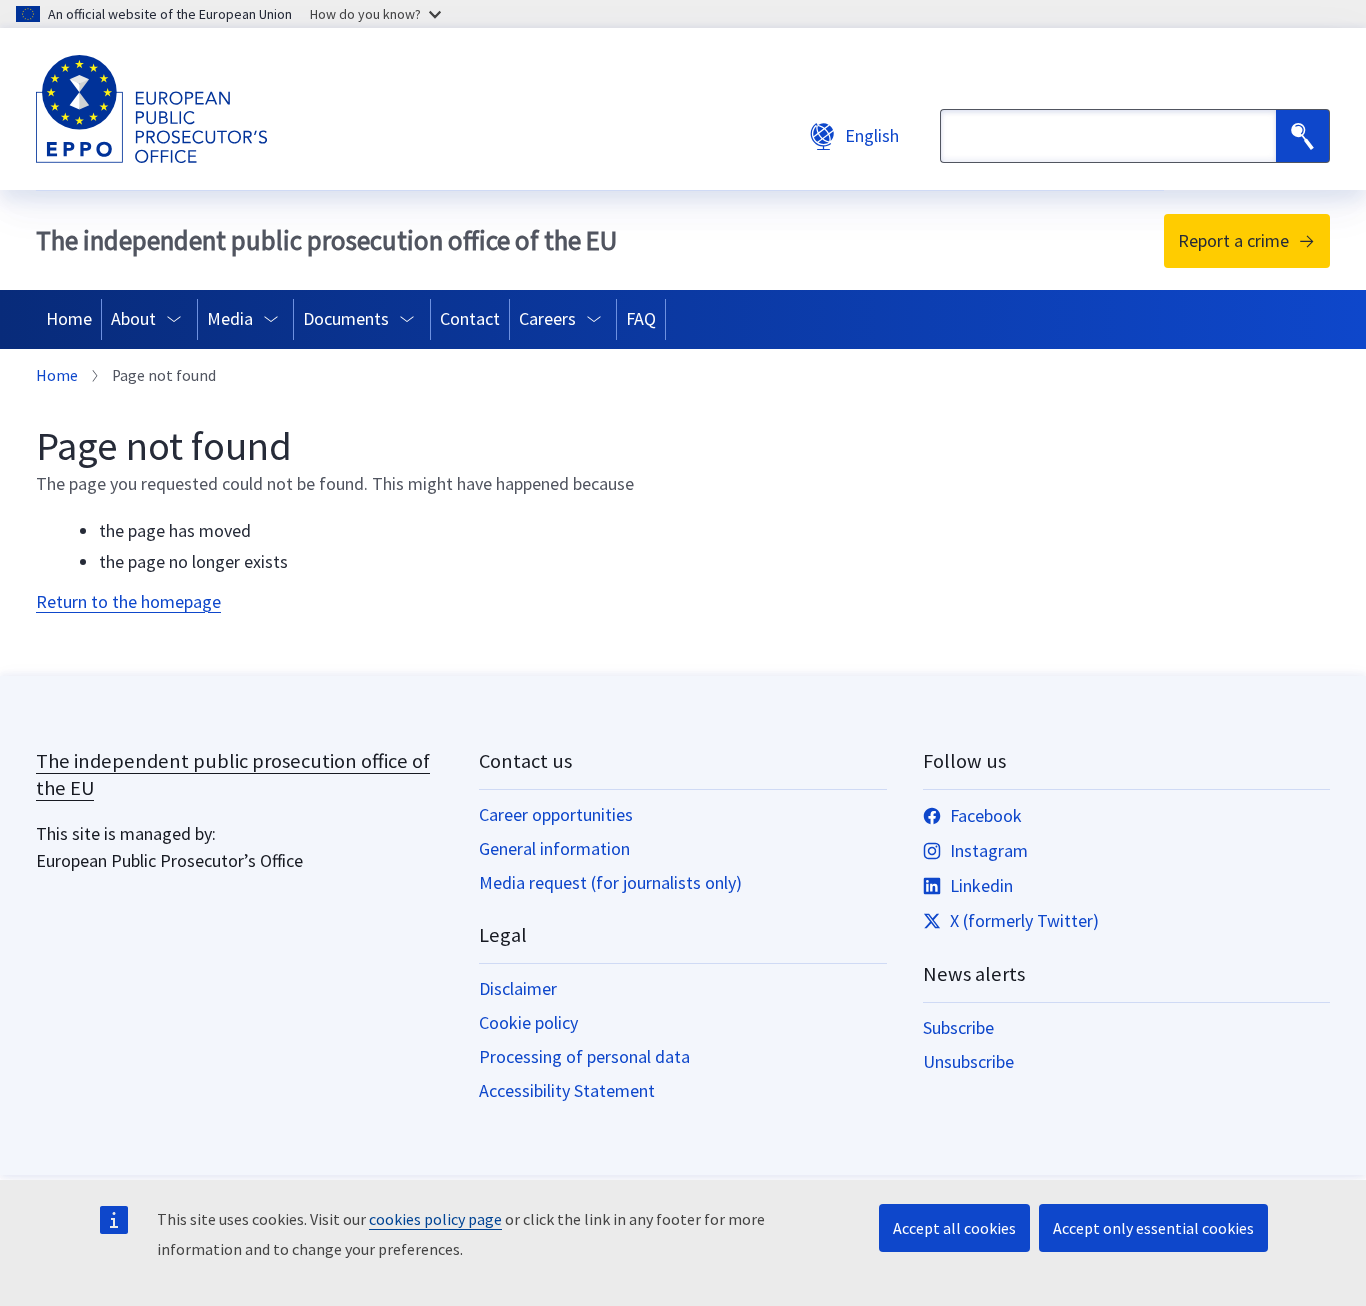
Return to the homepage (128, 601)
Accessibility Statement (567, 1090)
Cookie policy (528, 1022)
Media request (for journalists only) (610, 882)
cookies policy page (435, 1219)
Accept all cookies (954, 1228)
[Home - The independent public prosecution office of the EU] (151, 109)
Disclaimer (518, 988)
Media (230, 318)
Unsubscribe (968, 1061)
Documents (346, 318)
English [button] (872, 135)
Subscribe (958, 1027)
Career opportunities (556, 814)
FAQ (641, 318)
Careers (547, 318)
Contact (470, 318)
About (133, 318)
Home (69, 318)
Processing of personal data (584, 1056)
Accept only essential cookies (1153, 1228)
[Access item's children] (179, 319)
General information (554, 848)
